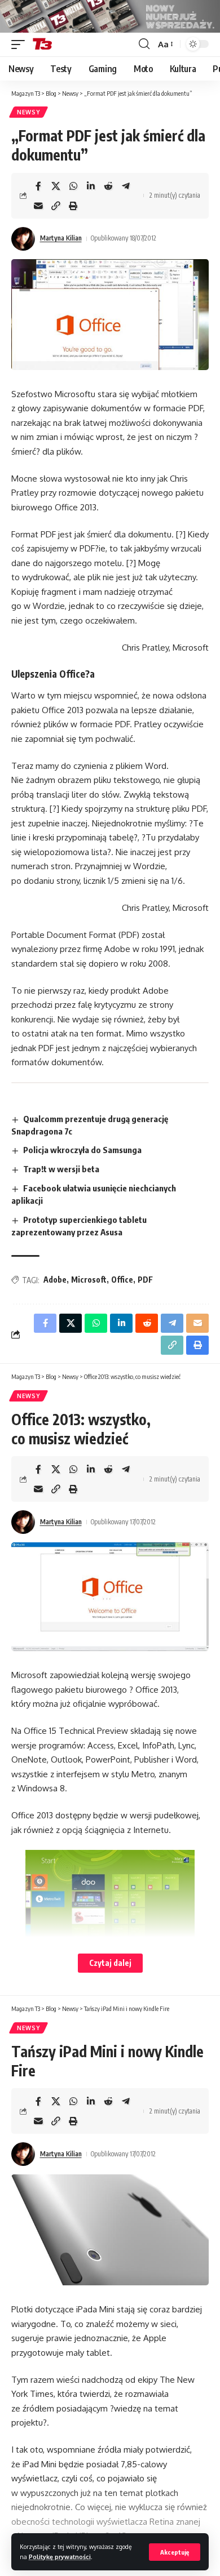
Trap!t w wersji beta (61, 1169)
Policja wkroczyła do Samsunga (82, 1150)
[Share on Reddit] (108, 186)
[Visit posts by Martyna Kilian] (23, 239)
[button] (175, 2552)
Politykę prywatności (60, 2557)
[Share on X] (56, 186)
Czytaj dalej (110, 1963)
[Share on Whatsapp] (73, 186)
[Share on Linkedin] (91, 186)
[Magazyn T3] (42, 45)
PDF (145, 1280)
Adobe (55, 1280)
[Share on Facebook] (38, 186)
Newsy (28, 112)
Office (122, 1280)
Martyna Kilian (61, 238)
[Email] (38, 206)
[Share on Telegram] (126, 186)
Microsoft (89, 1280)
